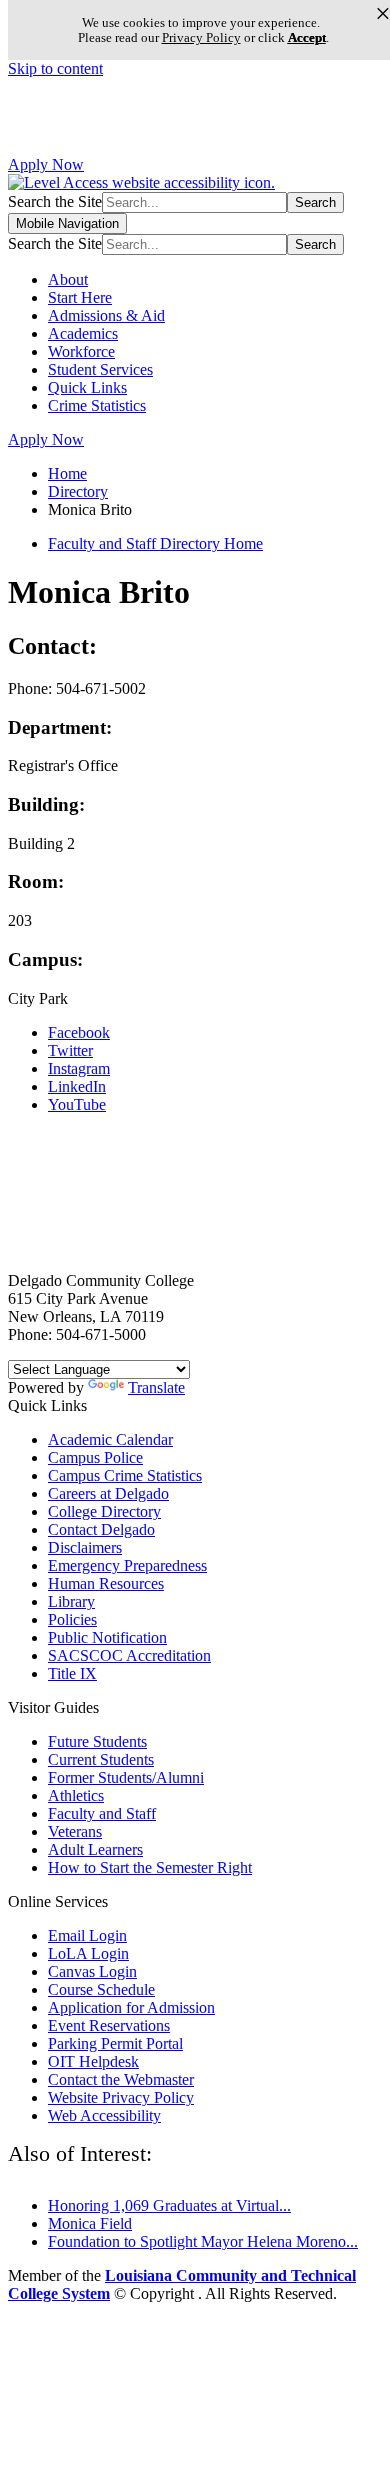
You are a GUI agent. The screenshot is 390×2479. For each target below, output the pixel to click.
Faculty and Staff (102, 1813)
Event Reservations (109, 2025)
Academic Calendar (110, 1439)
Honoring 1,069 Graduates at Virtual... (169, 2205)
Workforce (81, 351)
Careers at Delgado (108, 1493)
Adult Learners (95, 1849)
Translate (156, 1387)
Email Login (87, 1935)
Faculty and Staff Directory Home (155, 543)
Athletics (76, 1795)
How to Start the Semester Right (150, 1867)
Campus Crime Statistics (125, 1475)
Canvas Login (92, 1971)
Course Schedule (101, 1989)
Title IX (72, 1673)
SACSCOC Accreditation (129, 1655)
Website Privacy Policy (121, 2097)
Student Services (100, 369)
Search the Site (55, 201)
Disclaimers (85, 1547)
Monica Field (90, 2223)
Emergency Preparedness (127, 1565)
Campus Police (95, 1457)
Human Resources (106, 1583)
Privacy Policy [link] (201, 37)
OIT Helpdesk (93, 2061)
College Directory (104, 1511)
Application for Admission (131, 2007)
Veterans (75, 1831)
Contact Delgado (101, 1529)
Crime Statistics (97, 405)
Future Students (97, 1741)
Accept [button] (307, 37)
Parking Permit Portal (115, 2043)
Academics (83, 333)
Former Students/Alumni (126, 1777)
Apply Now (46, 164)
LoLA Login (88, 1953)
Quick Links (87, 387)
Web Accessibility (104, 2115)
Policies (72, 1619)
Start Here (80, 297)
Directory (78, 491)
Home (67, 473)
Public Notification (107, 1637)
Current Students (101, 1759)
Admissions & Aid (106, 315)
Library (71, 1601)
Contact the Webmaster (121, 2079)
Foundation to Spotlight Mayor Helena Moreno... (203, 2241)
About (68, 279)
